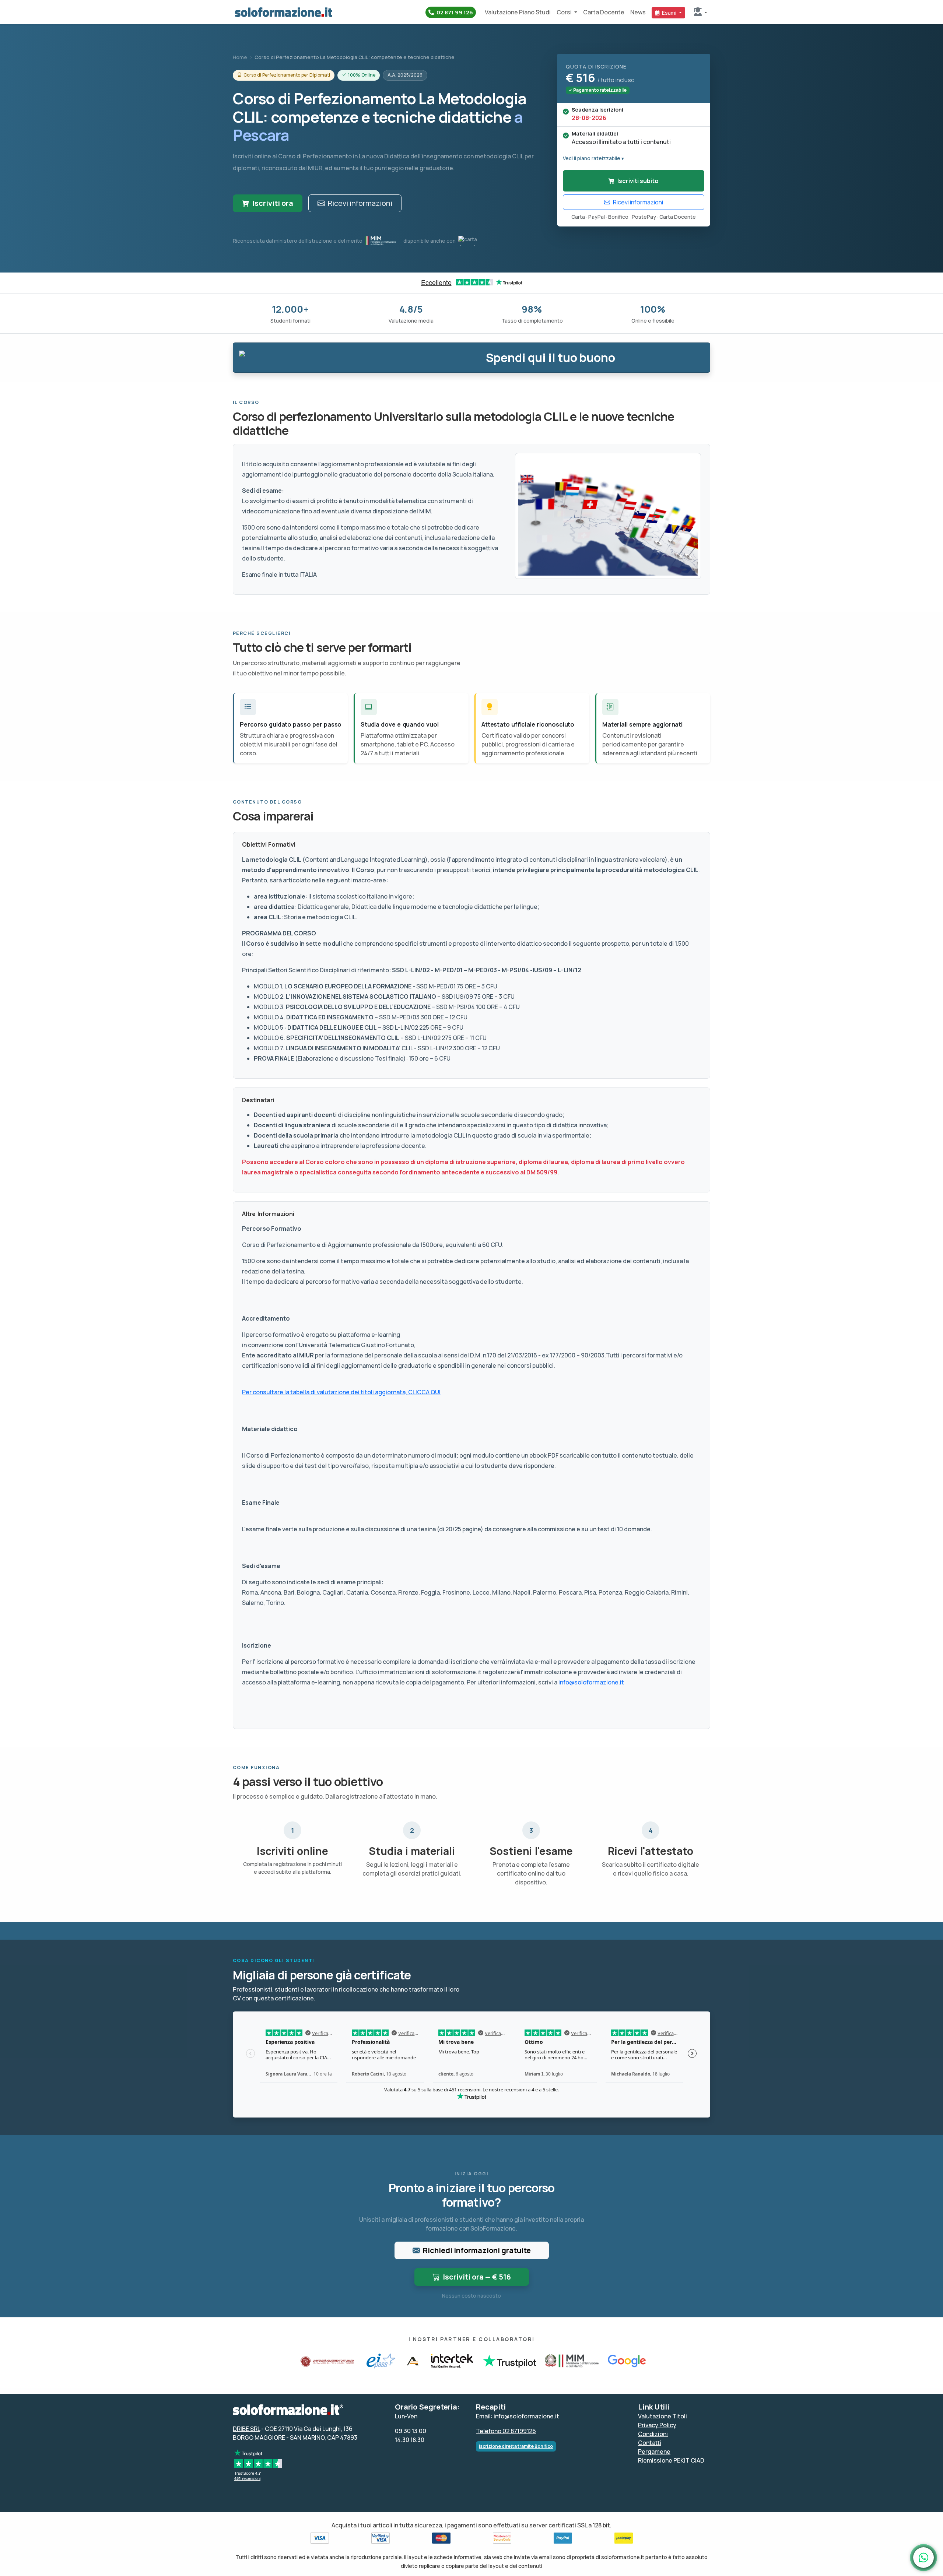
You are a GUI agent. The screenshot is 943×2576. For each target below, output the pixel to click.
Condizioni (653, 2434)
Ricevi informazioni (360, 203)
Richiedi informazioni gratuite (477, 2250)
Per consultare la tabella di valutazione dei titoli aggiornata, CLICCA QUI (341, 1392)
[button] (701, 12)
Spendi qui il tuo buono (551, 358)
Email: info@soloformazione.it (518, 2416)
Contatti (650, 2443)
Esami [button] (669, 13)
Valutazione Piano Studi (518, 12)
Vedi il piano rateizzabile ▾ (593, 158)
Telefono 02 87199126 (506, 2431)
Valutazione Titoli (662, 2416)
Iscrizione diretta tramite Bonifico (516, 2446)
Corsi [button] (565, 12)
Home (240, 57)
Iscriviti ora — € (477, 2277)
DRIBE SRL (246, 2429)
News (638, 12)
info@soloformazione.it (591, 1682)
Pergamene (654, 2452)
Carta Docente (604, 12)
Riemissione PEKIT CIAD (671, 2460)
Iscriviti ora (273, 203)
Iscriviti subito (638, 181)
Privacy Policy (657, 2425)
